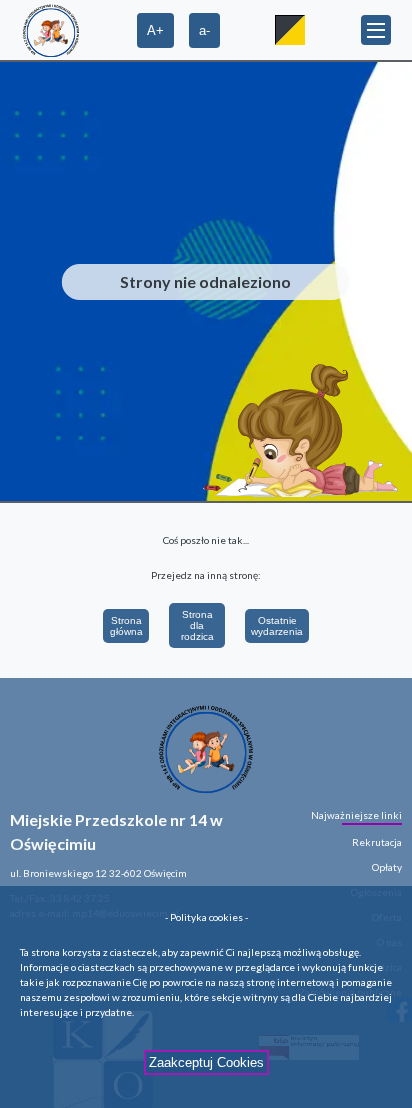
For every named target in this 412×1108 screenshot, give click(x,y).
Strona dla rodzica (197, 625)
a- (204, 30)
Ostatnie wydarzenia (277, 626)
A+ (155, 30)
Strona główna (126, 626)
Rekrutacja (377, 842)
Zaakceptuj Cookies (206, 1062)
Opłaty (387, 867)
